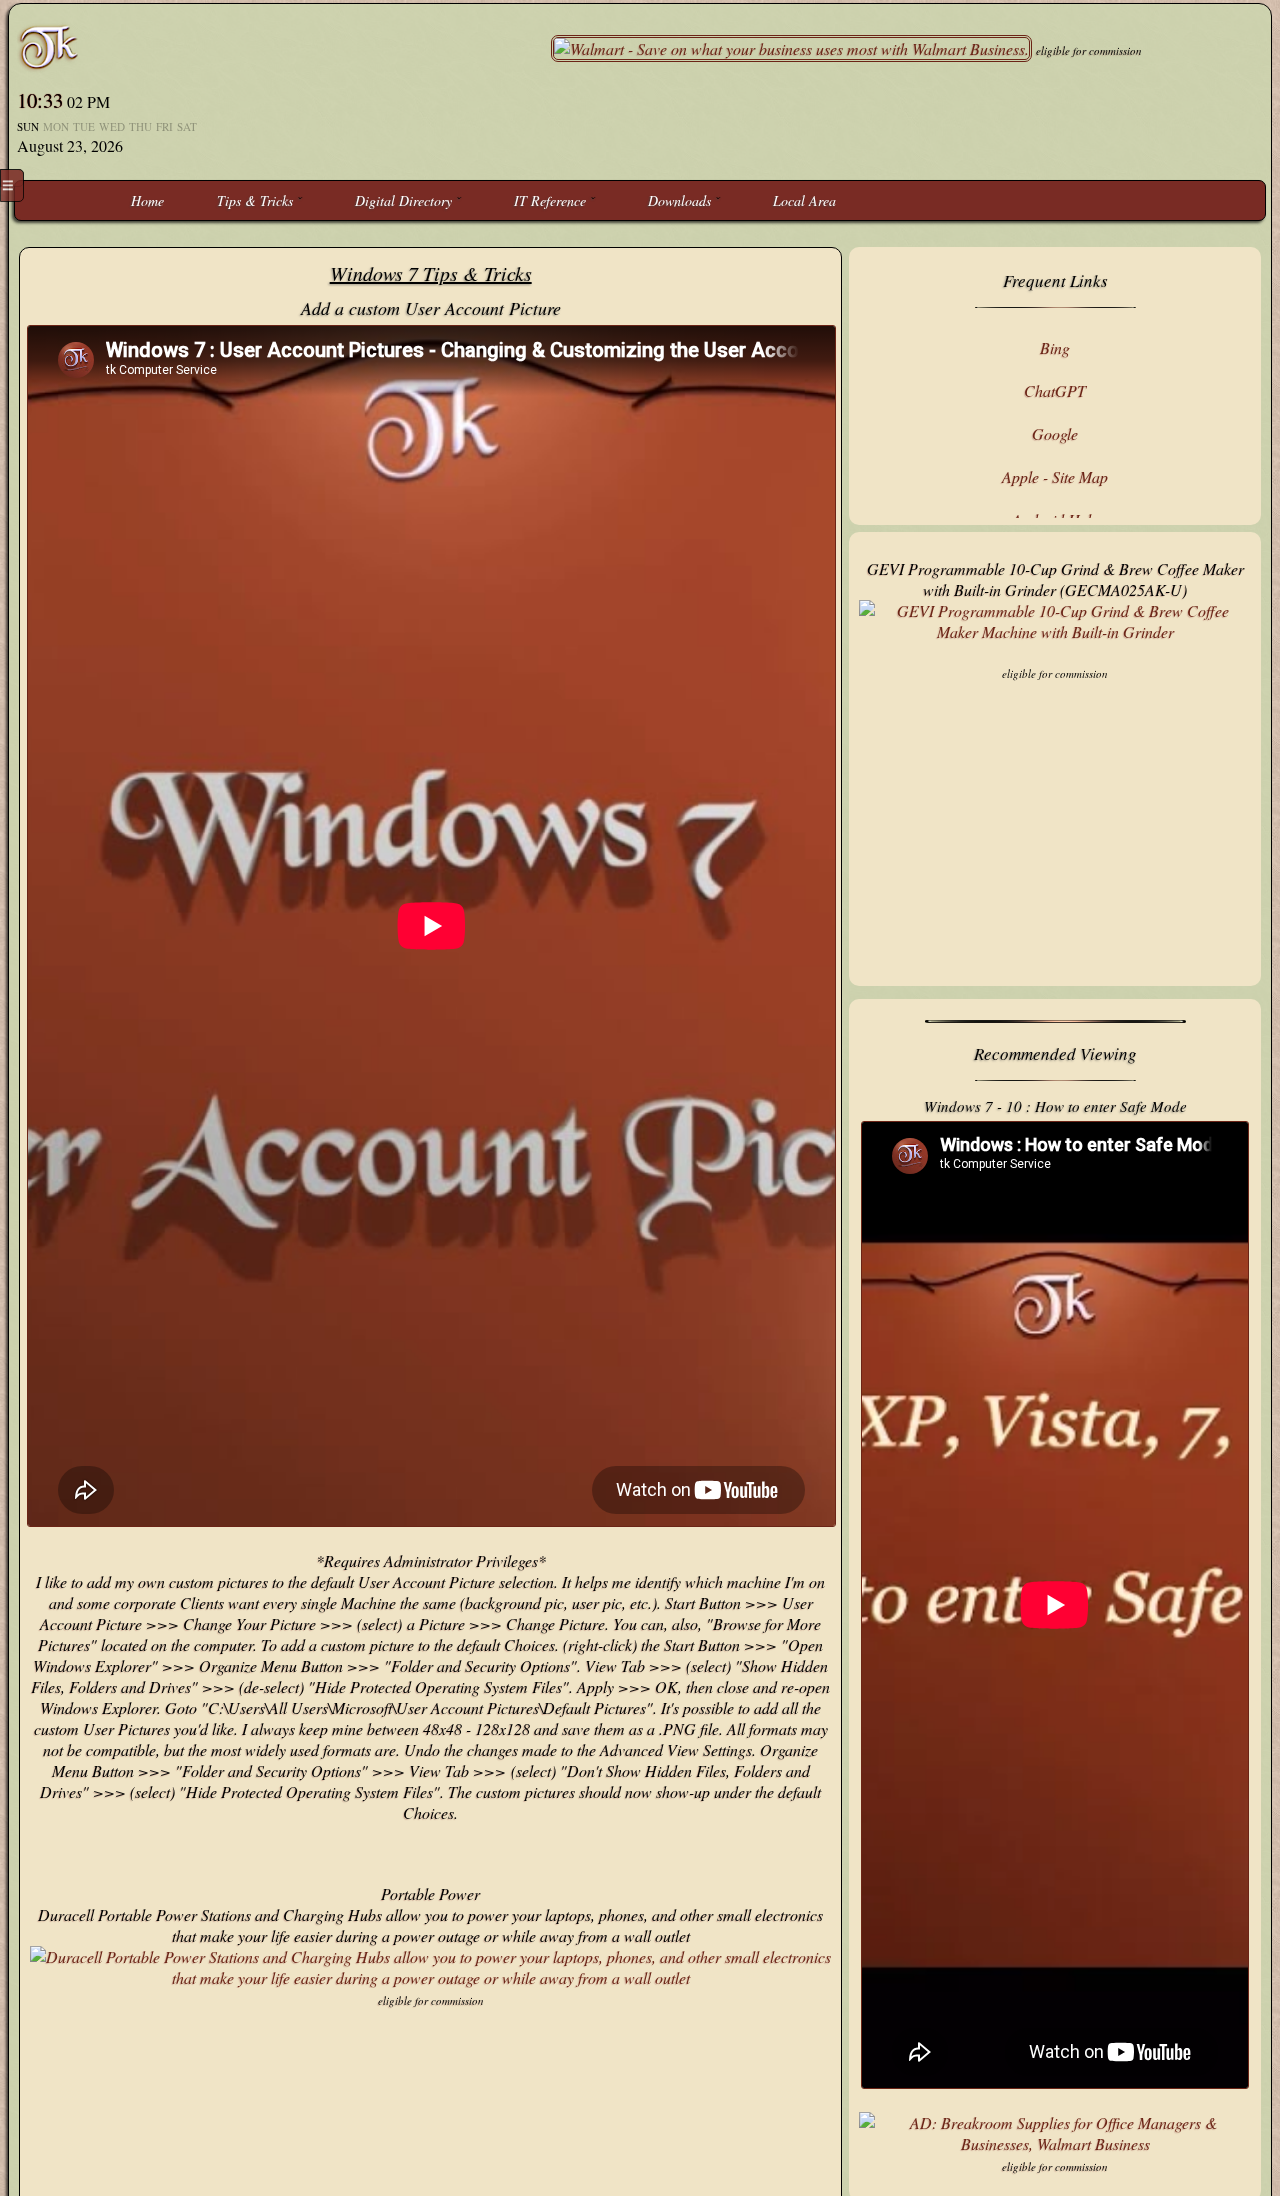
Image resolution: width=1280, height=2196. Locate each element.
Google (1055, 433)
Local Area (804, 200)
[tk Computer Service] (49, 46)
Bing (1055, 347)
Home (147, 200)
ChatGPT (1055, 390)
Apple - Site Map (1055, 476)
